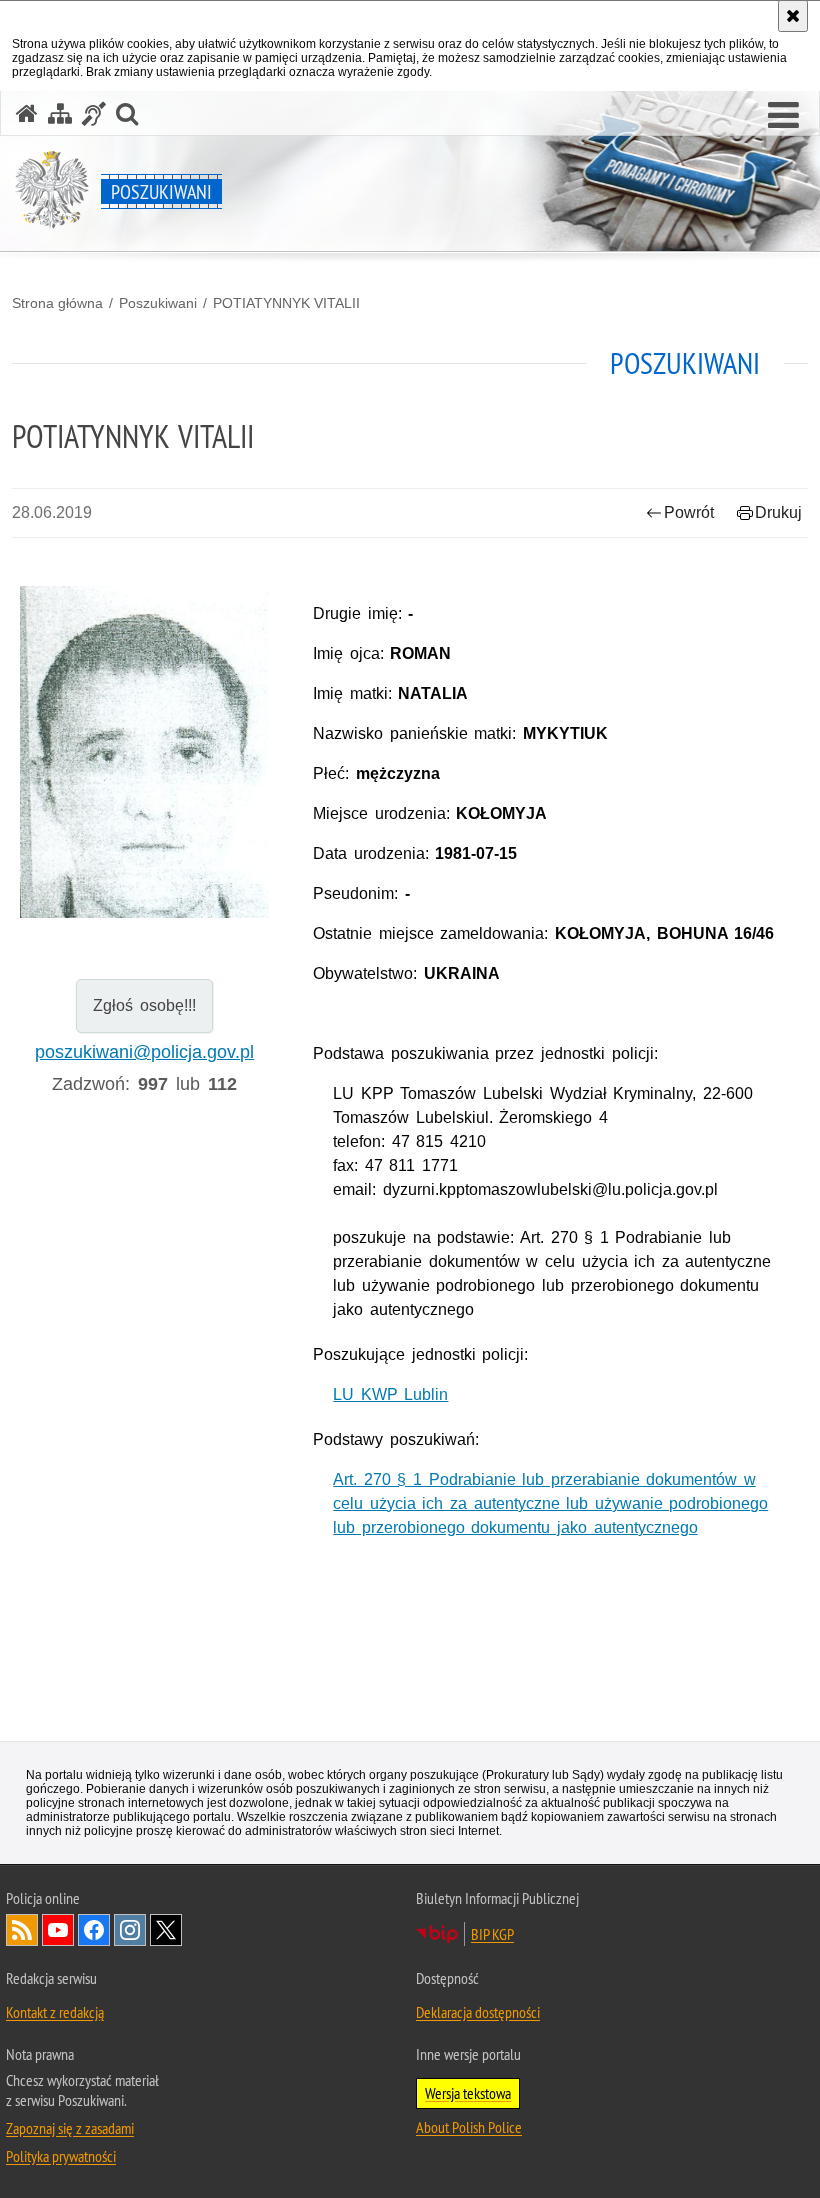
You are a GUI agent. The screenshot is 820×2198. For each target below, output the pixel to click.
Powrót (689, 512)
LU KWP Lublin (390, 1394)
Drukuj (778, 512)
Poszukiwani (158, 303)
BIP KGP (492, 1934)
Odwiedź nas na (58, 1930)
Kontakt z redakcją (55, 2012)
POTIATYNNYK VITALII (286, 303)
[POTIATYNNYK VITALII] (144, 765)
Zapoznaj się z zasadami (70, 2128)
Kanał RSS (22, 1930)
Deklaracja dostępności (478, 2012)
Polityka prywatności (61, 2156)
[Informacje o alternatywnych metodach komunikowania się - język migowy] (94, 113)
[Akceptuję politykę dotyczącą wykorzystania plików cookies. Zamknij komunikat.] (793, 16)
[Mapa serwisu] (60, 113)
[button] (783, 116)
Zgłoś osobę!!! (144, 1005)
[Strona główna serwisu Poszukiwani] (27, 113)
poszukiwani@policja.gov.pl (144, 1052)
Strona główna (57, 303)
